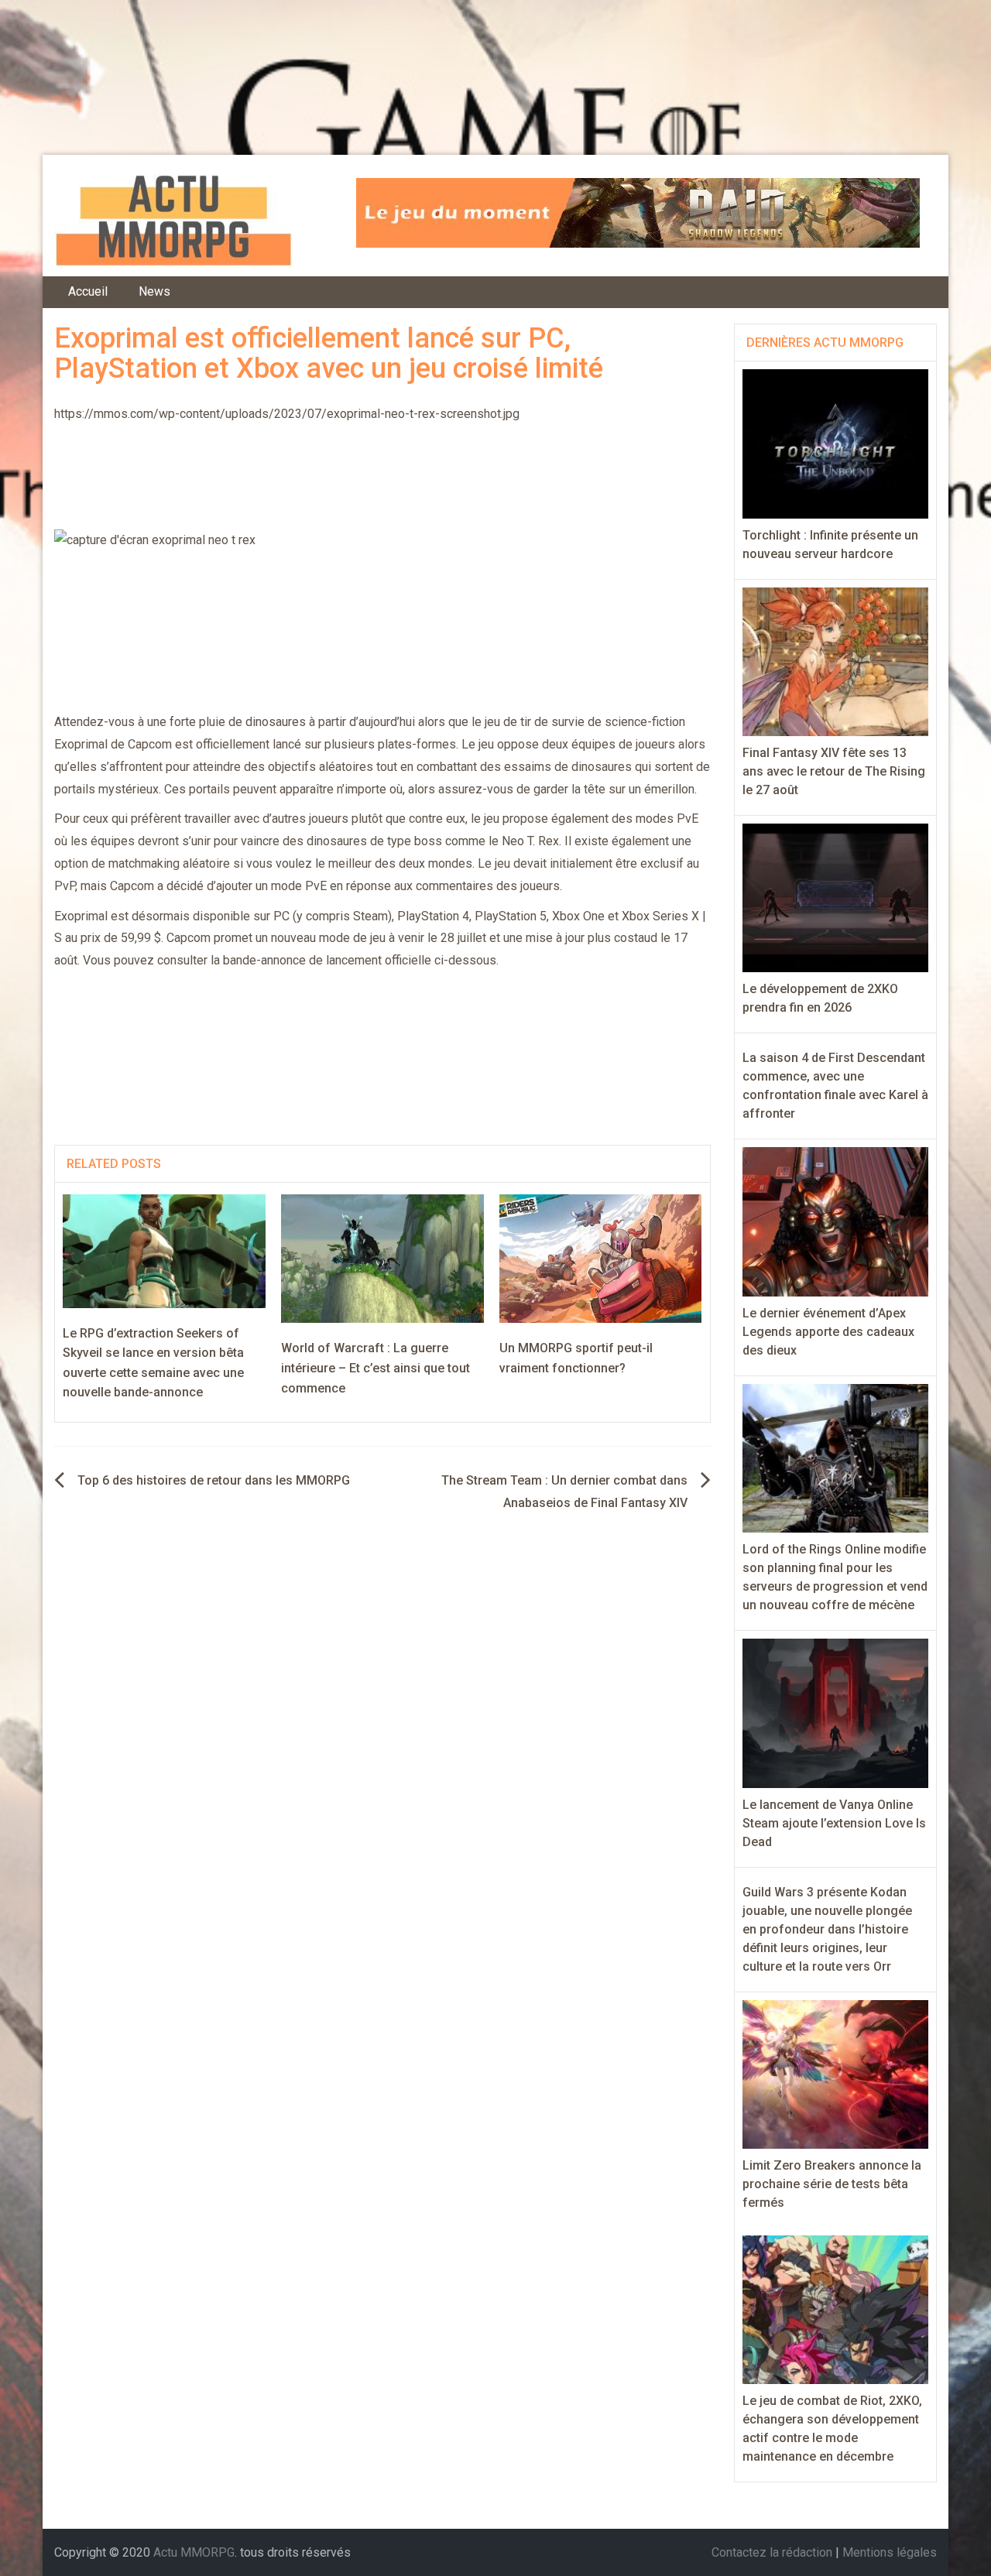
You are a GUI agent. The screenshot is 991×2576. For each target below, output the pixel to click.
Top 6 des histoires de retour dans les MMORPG (214, 1480)
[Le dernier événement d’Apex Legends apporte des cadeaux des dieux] (836, 1221)
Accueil (88, 291)
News (154, 291)
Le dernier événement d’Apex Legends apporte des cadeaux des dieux (828, 1332)
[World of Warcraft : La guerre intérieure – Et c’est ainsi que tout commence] (382, 1258)
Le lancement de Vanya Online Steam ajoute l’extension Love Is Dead (834, 1823)
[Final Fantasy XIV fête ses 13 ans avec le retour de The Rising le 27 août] (836, 661)
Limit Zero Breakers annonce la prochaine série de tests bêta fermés (832, 2184)
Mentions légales (890, 2552)
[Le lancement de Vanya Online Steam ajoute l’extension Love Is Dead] (836, 1713)
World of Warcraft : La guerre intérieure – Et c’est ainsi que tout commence (375, 1368)
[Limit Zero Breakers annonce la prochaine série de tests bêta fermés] (836, 2073)
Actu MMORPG (194, 2552)
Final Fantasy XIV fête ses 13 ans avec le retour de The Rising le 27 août (834, 771)
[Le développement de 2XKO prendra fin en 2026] (836, 897)
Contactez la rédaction (772, 2552)
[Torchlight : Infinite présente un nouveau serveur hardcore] (836, 443)
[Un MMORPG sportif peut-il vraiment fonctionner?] (601, 1258)
